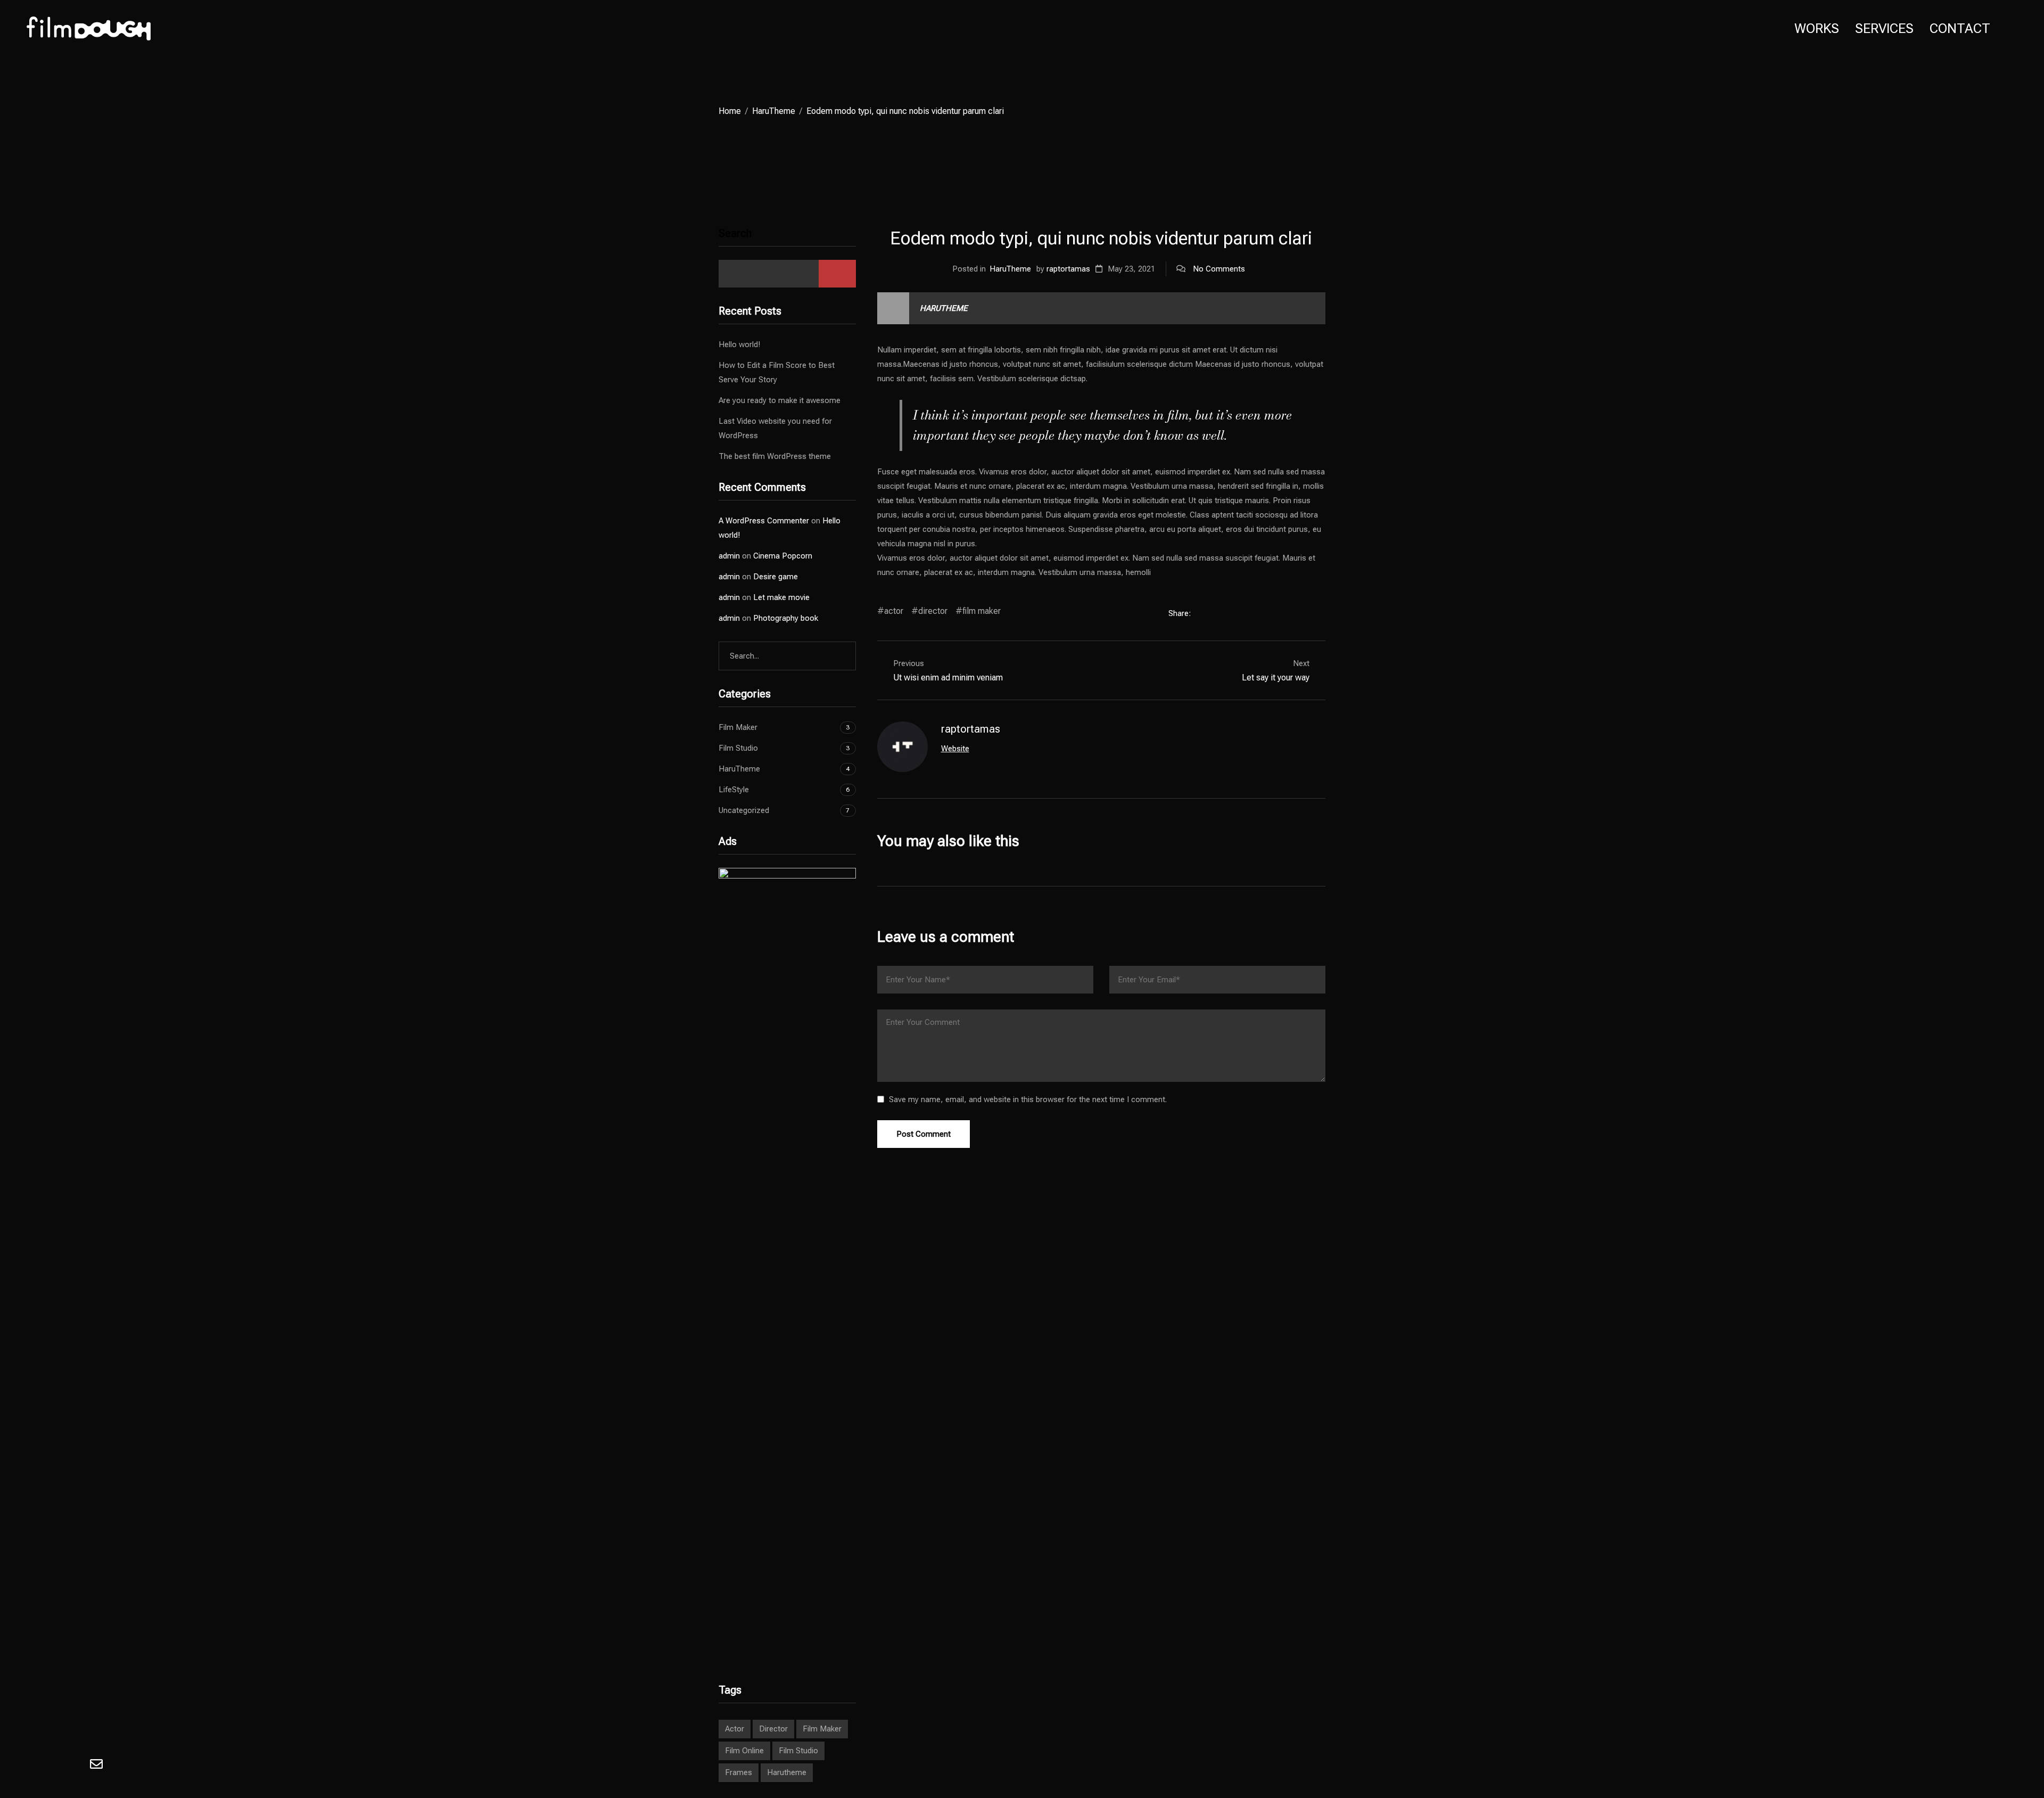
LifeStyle (734, 790)
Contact (1960, 28)
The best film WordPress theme (775, 456)
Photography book (786, 618)
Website (955, 749)
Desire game (776, 577)
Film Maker (738, 727)
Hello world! (739, 344)
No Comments (1219, 269)
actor (894, 611)
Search (735, 233)
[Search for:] (787, 656)
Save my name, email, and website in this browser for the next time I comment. (1028, 1099)
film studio (798, 1751)
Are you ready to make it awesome (780, 400)
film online (744, 1751)
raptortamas (1068, 269)
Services (1884, 28)
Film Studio (738, 748)
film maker (982, 611)
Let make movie (781, 597)
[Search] (839, 656)
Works (1817, 28)
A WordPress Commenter (764, 521)
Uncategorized (744, 810)
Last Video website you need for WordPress (775, 428)
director (933, 611)
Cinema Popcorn (783, 556)
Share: (1181, 613)
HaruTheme (774, 111)
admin (729, 556)
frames (739, 1772)
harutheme (787, 1772)
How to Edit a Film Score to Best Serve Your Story (777, 372)
